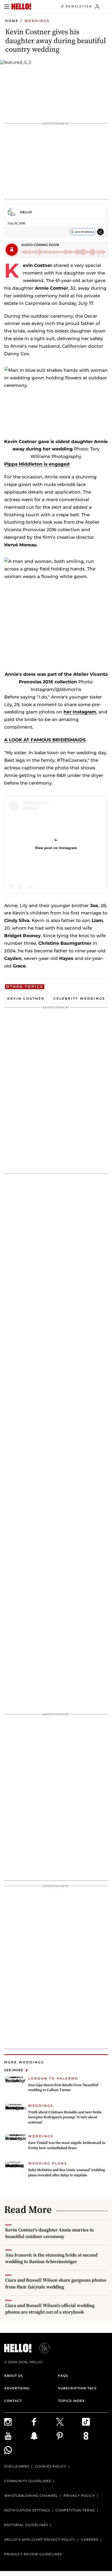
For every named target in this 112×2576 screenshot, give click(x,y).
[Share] (100, 232)
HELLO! (26, 212)
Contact (13, 2401)
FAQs (63, 2376)
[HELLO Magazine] (21, 7)
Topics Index (71, 2401)
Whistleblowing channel (31, 2496)
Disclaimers (17, 2466)
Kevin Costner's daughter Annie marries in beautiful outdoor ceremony (49, 2233)
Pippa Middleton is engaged (37, 464)
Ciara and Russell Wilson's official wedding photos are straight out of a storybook (50, 2309)
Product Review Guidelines (33, 2554)
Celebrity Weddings (79, 998)
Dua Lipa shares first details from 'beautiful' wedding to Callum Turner (63, 2087)
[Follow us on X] (69, 2422)
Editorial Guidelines (26, 2525)
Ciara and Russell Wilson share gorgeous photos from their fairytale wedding (56, 2283)
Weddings (37, 21)
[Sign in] (97, 7)
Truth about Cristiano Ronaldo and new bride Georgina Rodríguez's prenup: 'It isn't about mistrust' (65, 2117)
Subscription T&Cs (77, 2388)
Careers (90, 2540)
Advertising (17, 2388)
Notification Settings (27, 2510)
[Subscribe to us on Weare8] (95, 2436)
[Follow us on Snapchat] (43, 2436)
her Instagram (80, 712)
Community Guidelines (28, 2481)
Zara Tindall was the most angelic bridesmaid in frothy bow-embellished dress (67, 2145)
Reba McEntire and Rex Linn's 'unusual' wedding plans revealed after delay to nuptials (67, 2172)
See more (14, 2070)
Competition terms (75, 2510)
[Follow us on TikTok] (95, 2422)
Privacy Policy (79, 2496)
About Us (14, 2376)
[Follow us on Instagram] (17, 2422)
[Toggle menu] (7, 7)
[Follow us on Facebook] (43, 2422)
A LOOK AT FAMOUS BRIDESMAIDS (45, 740)
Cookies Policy (51, 2466)
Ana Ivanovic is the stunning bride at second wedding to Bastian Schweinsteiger (51, 2258)
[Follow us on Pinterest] (69, 2436)
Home (12, 21)
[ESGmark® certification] (41, 2348)
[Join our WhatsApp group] (17, 2450)
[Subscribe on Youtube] (17, 2436)
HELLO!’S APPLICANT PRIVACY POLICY (40, 2540)
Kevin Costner (26, 998)
